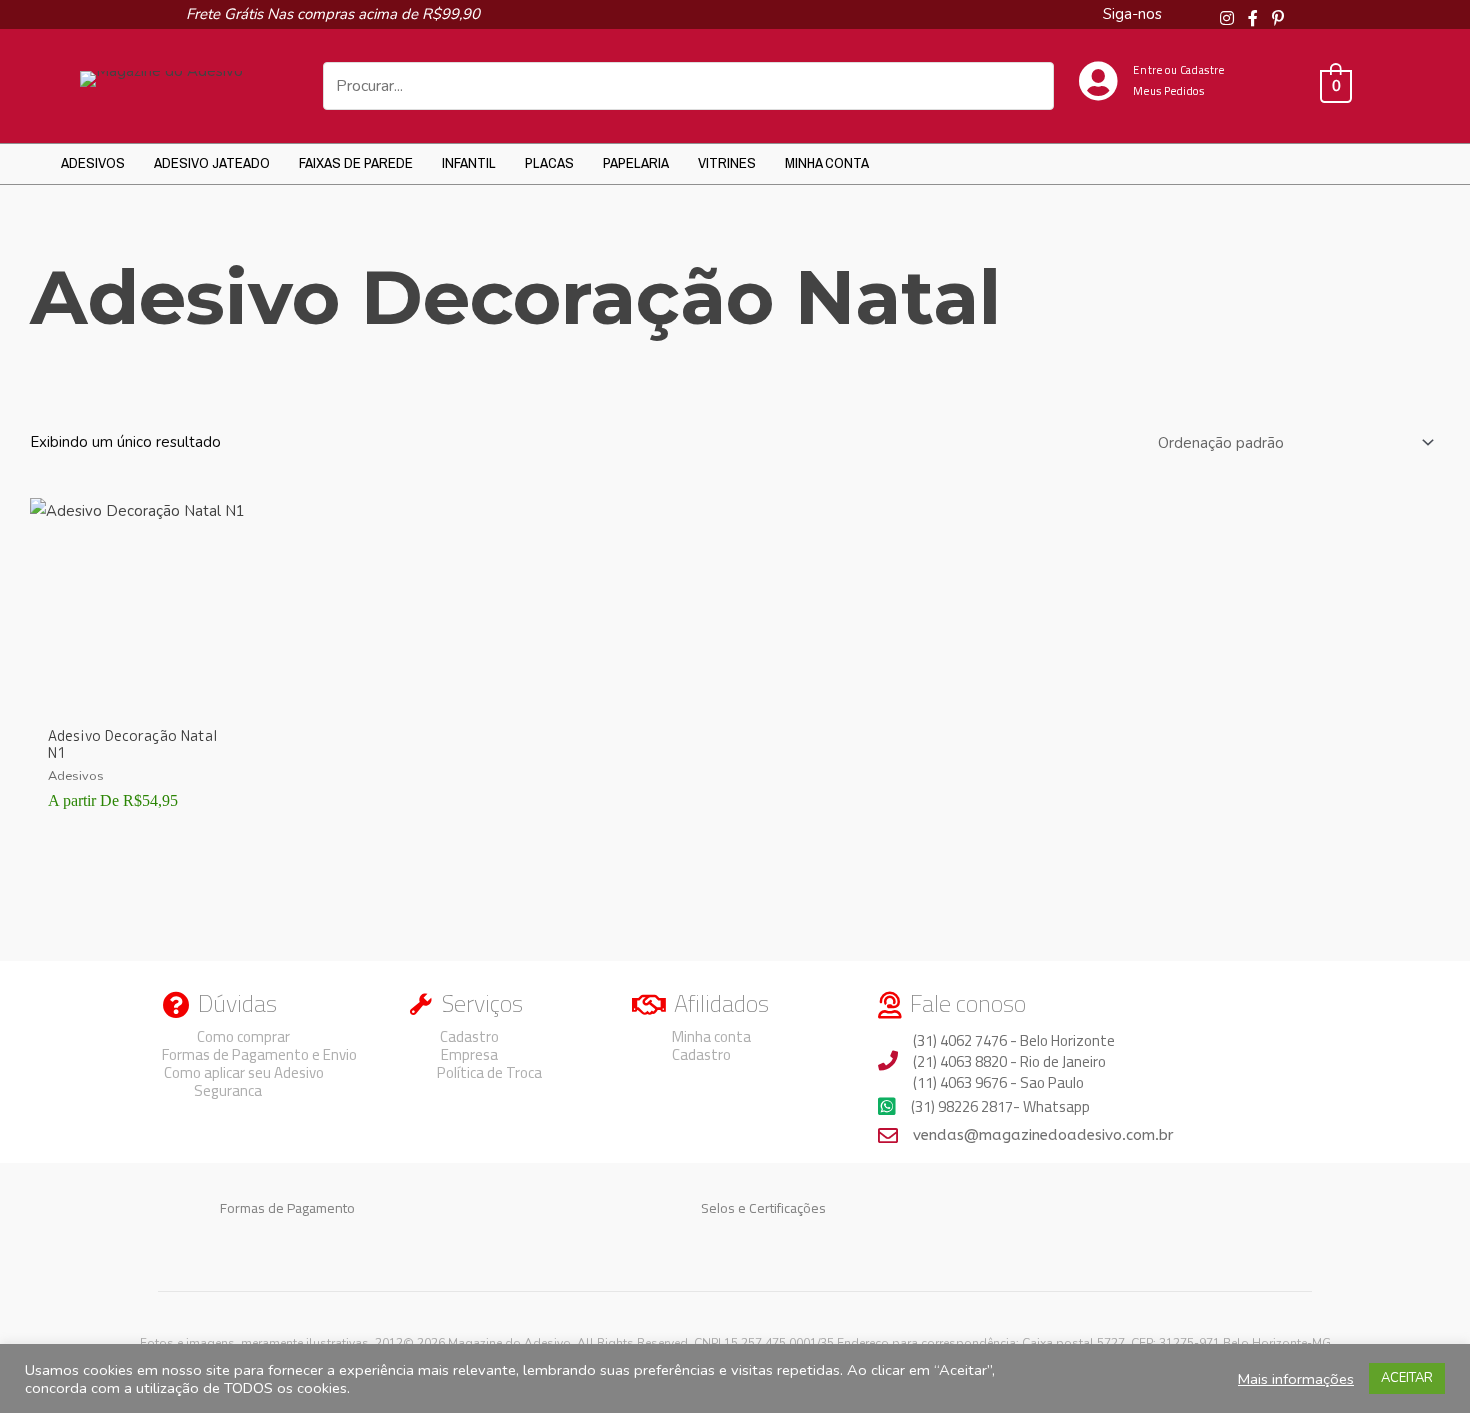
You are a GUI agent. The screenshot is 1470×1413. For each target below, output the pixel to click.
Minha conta (827, 162)
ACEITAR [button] (1407, 1378)
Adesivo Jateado (212, 162)
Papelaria (636, 162)
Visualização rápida (139, 699)
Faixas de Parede (356, 162)
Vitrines (727, 162)
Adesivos (93, 162)
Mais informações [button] (1296, 1379)
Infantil (469, 162)
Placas (549, 162)
